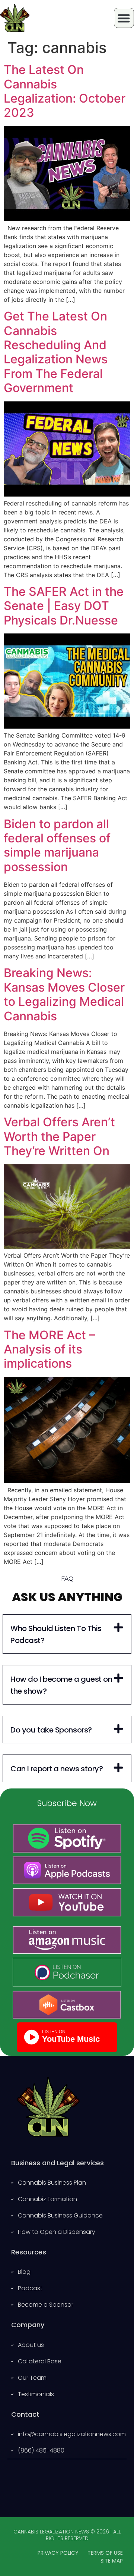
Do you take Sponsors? (51, 1730)
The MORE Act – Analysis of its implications (49, 1349)
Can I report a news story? (57, 1769)
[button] (67, 1634)
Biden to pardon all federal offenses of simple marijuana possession (57, 845)
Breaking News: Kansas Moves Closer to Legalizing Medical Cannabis (64, 994)
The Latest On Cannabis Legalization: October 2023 (65, 91)
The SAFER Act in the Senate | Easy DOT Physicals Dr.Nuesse (64, 606)
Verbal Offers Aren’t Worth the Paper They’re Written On (59, 1136)
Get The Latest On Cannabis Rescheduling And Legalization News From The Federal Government (56, 352)
